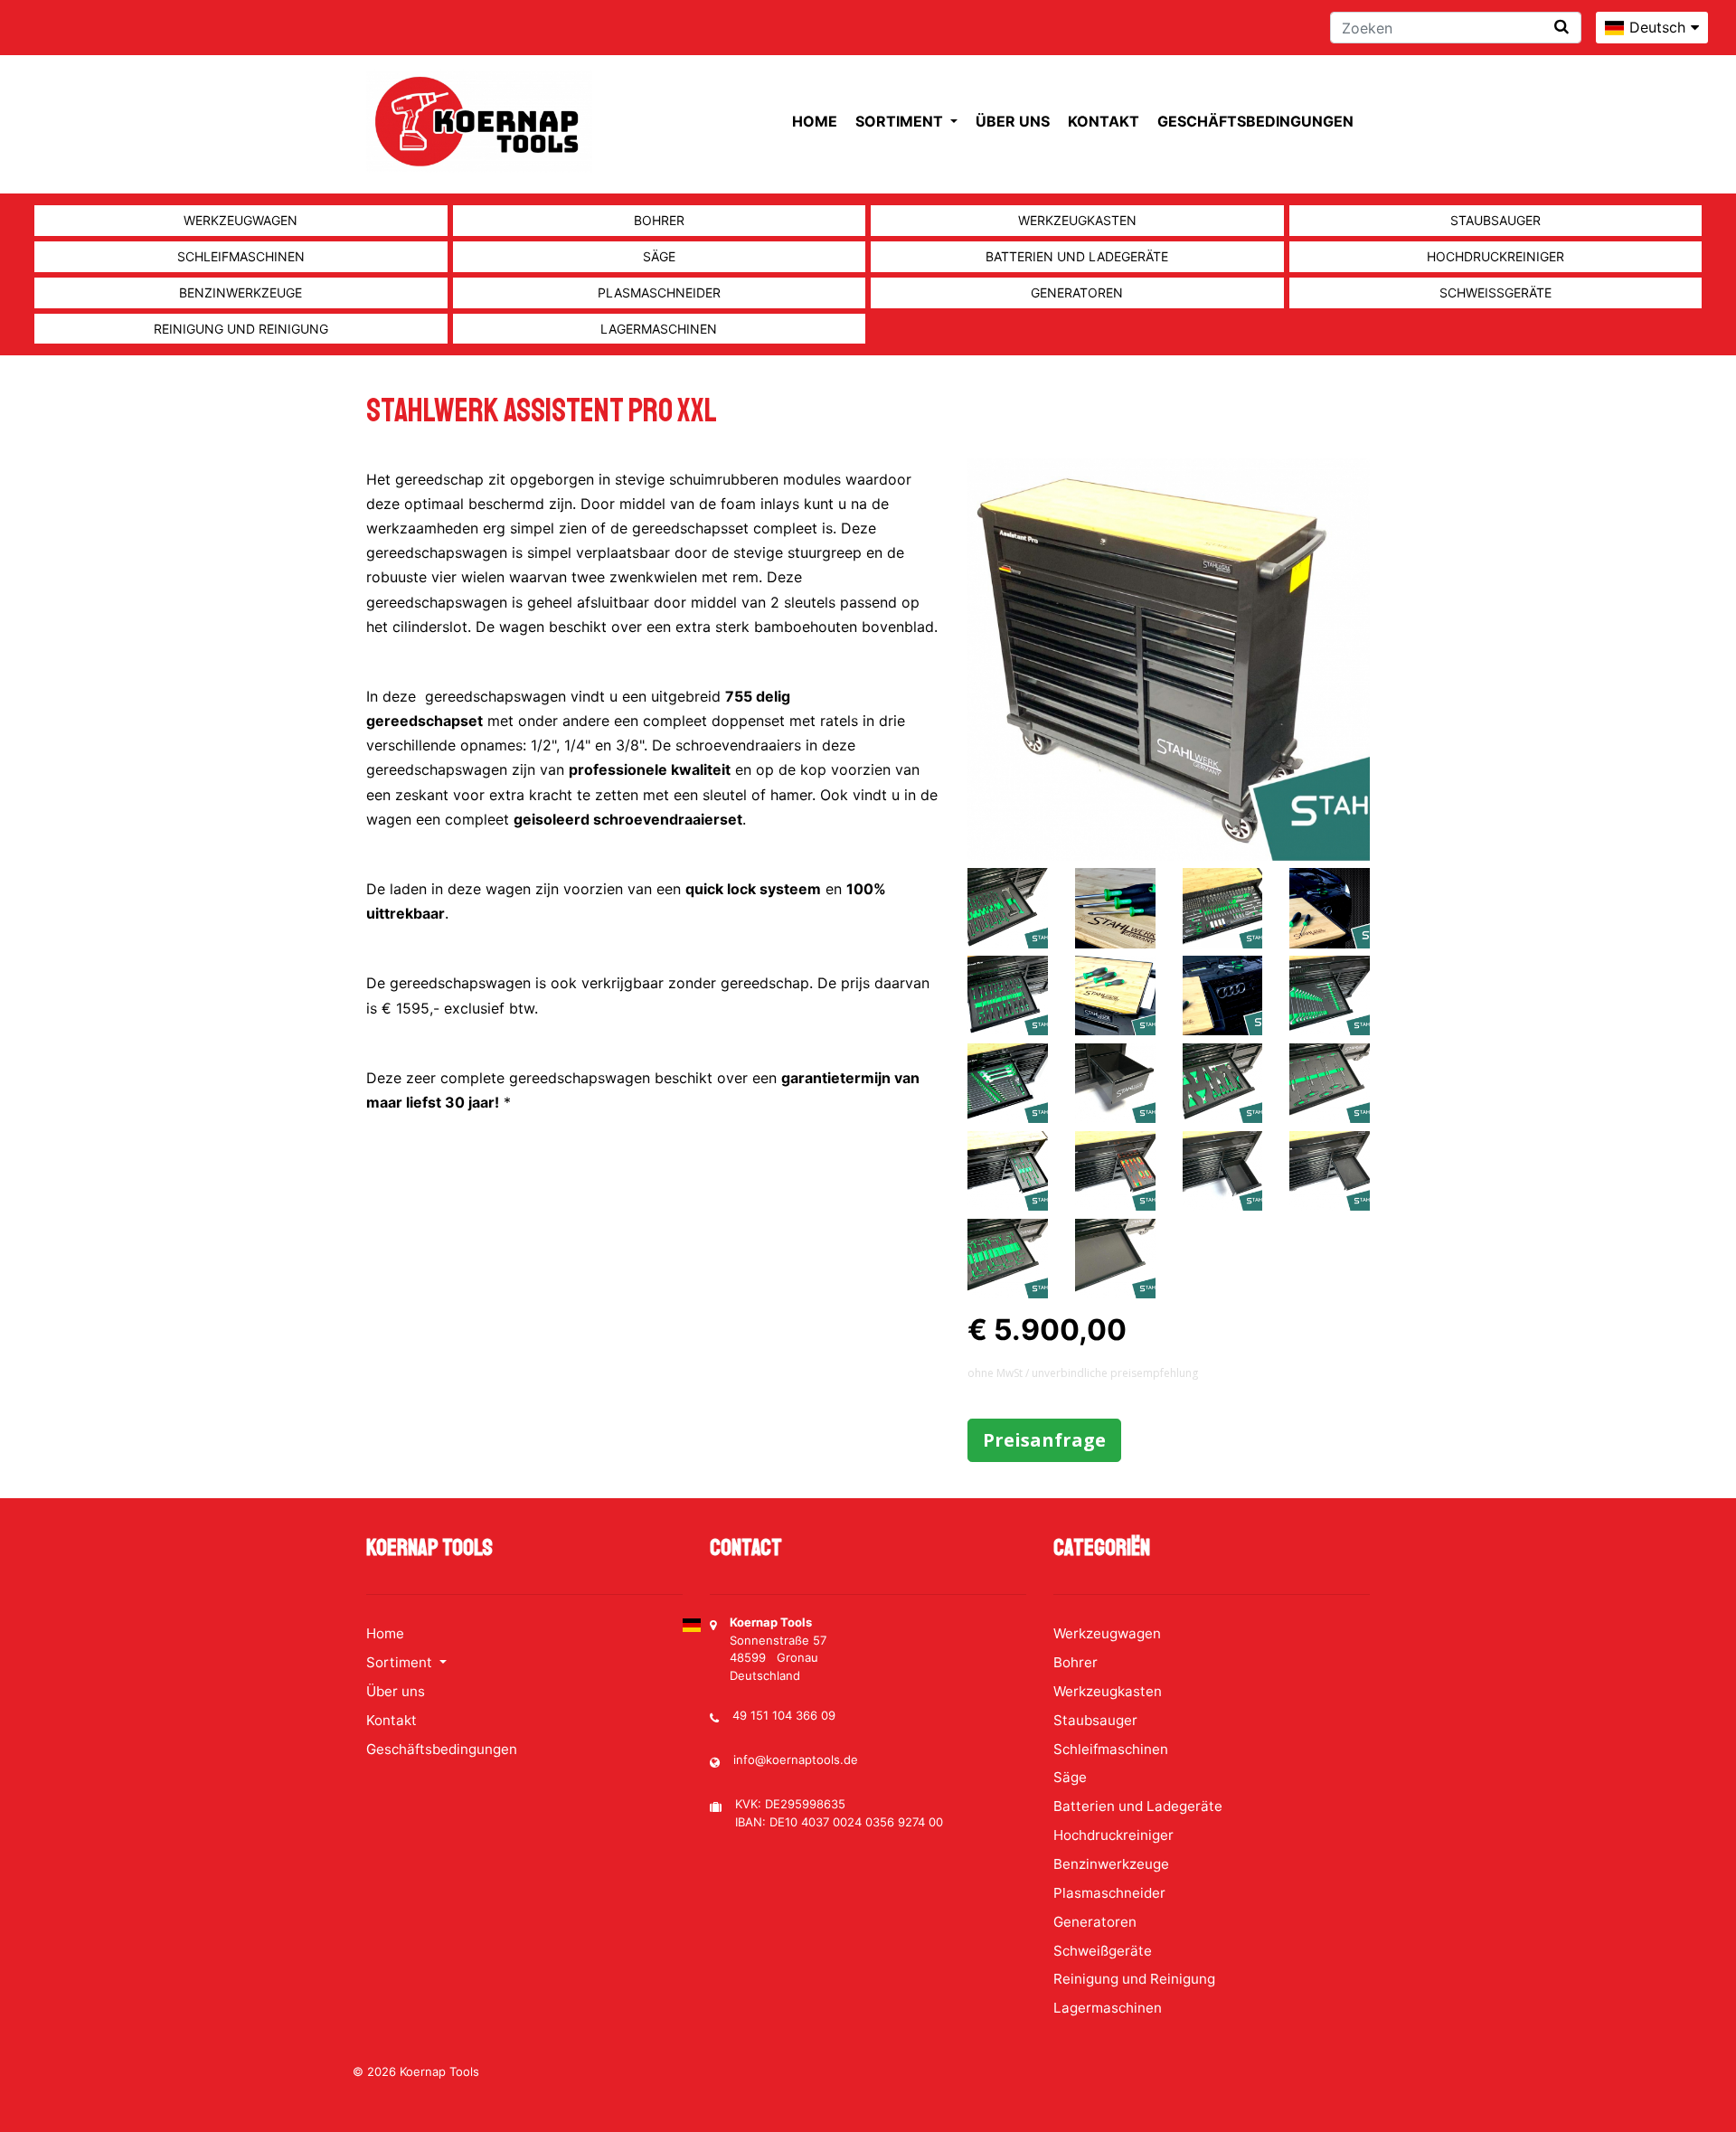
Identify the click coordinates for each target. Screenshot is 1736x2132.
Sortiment (901, 121)
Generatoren (1077, 292)
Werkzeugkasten (1077, 220)
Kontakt (1104, 121)
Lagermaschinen (659, 329)
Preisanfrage (1044, 1440)
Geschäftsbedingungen (1255, 121)
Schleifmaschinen (241, 256)
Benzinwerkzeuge (241, 292)
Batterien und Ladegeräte (1077, 256)
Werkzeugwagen (241, 220)
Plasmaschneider (659, 292)
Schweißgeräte (1495, 292)
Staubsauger (1495, 220)
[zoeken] (1561, 27)
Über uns (1013, 121)
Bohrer (659, 220)
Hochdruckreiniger (1495, 256)
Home (815, 121)
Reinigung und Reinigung (241, 329)
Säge (659, 256)
